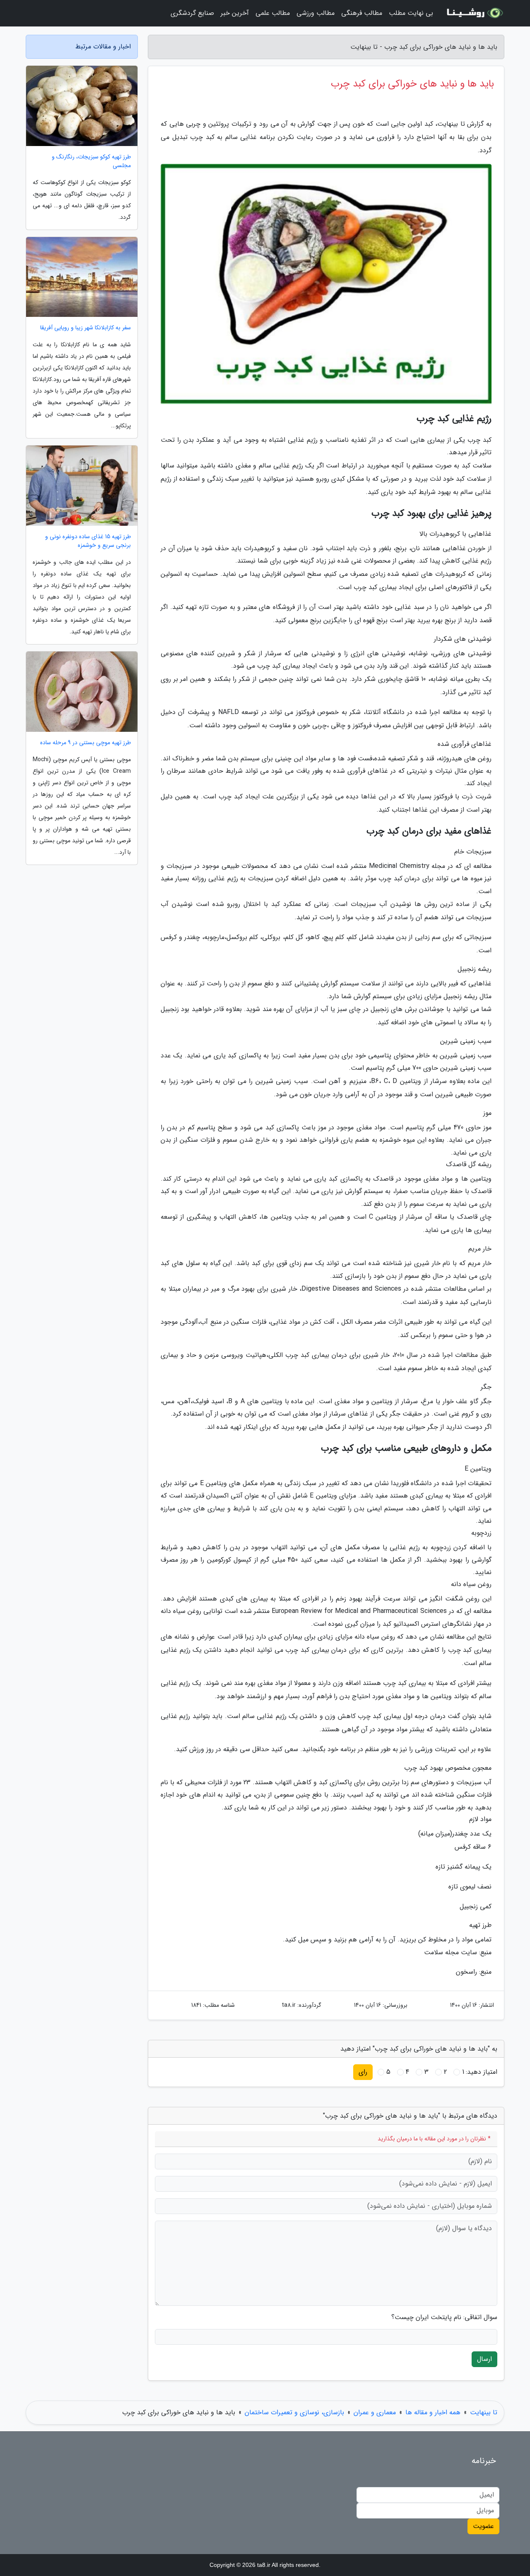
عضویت (483, 2526)
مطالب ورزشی (316, 13)
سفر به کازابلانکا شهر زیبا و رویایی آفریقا (86, 328)
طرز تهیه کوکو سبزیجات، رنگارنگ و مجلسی (91, 161)
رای (363, 2072)
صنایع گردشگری (192, 13)
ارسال (484, 2359)
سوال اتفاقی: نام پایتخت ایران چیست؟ (444, 2317)
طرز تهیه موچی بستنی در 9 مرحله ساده (86, 743)
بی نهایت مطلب (411, 13)
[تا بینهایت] (474, 13)
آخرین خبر (235, 13)
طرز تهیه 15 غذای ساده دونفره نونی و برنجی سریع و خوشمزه (88, 541)
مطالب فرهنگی (362, 13)
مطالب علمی (273, 13)
